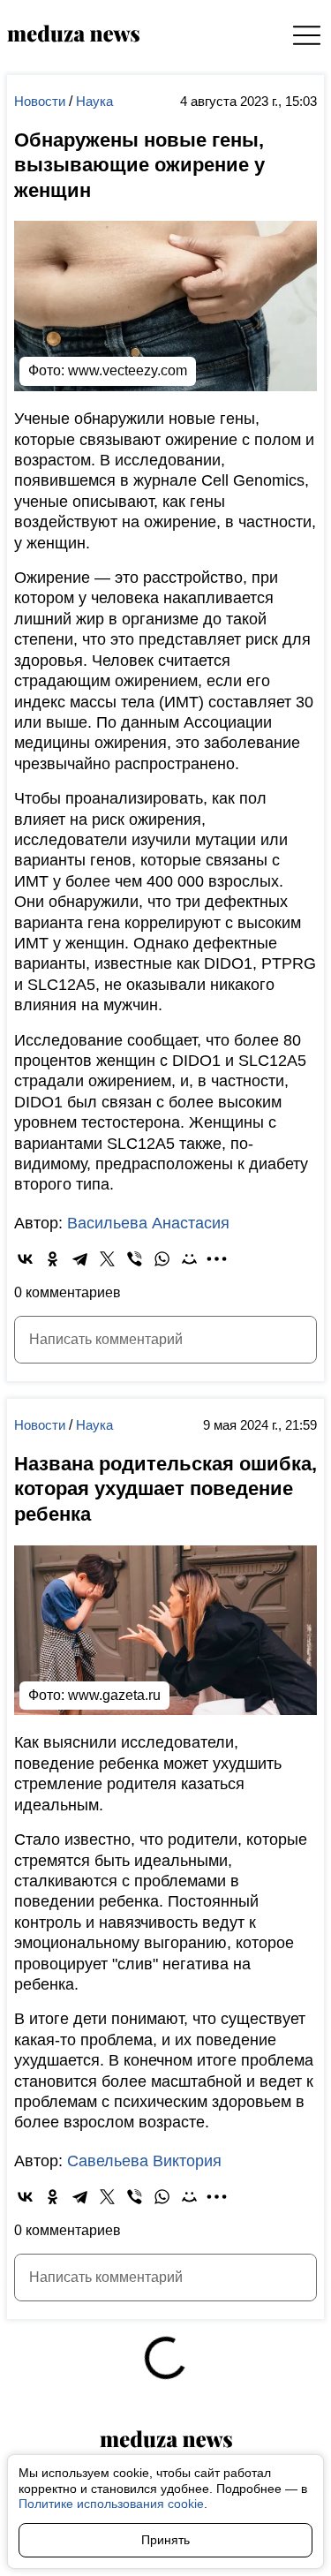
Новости (41, 101)
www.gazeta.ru (114, 1695)
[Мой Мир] (189, 1259)
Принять (165, 2540)
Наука (94, 101)
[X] (107, 1259)
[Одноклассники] (53, 1259)
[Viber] (135, 1259)
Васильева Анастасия (148, 1223)
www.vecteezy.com (128, 370)
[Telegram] (80, 1259)
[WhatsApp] (162, 1259)
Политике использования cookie (111, 2504)
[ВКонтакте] (25, 1259)
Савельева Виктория (144, 2161)
